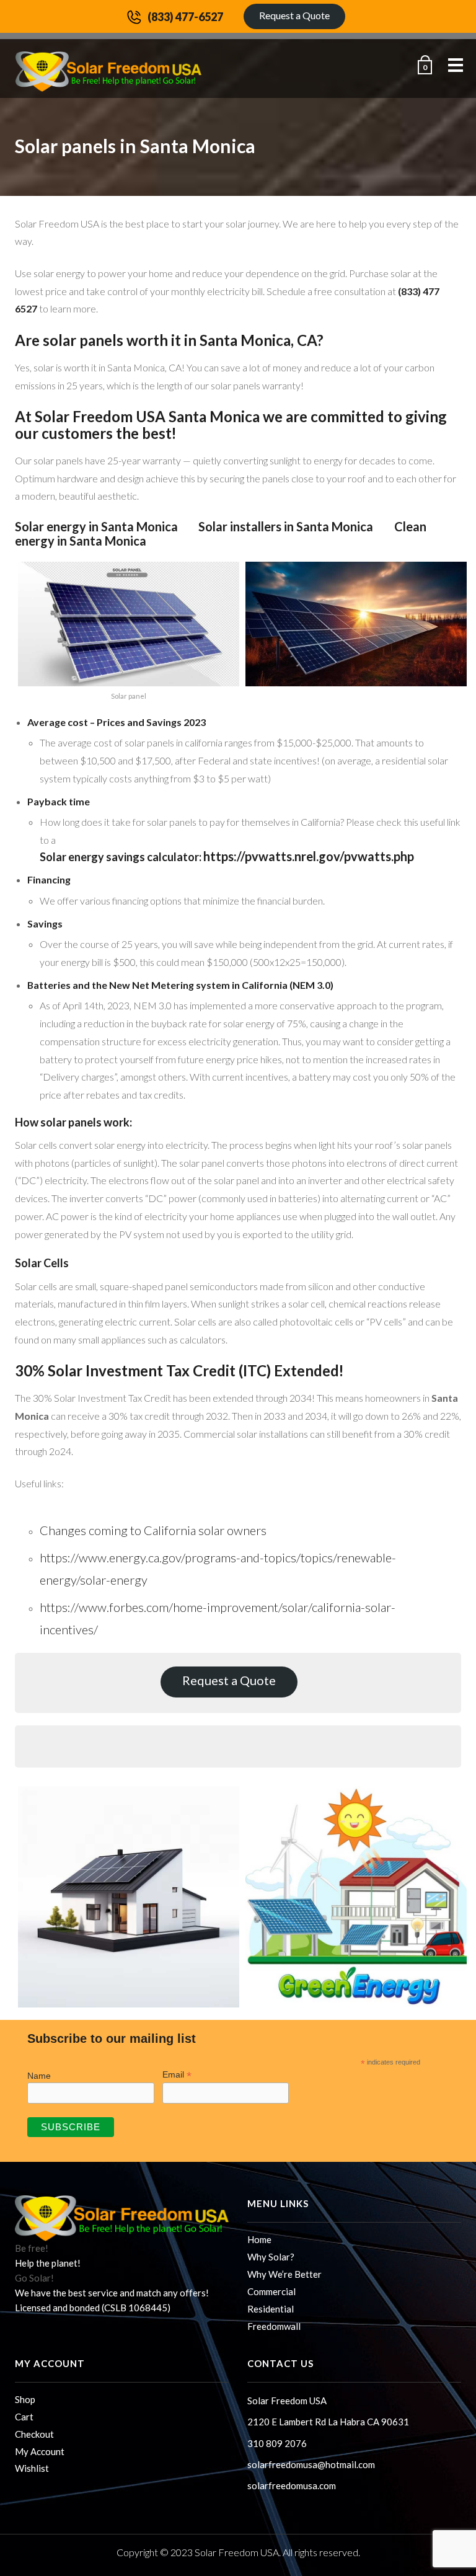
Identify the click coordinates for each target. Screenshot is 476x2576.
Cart (24, 2417)
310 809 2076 (277, 2443)
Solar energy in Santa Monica (96, 526)
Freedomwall (274, 2326)
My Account (40, 2451)
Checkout (34, 2434)
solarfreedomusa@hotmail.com (311, 2464)
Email (177, 2075)
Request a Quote (294, 15)
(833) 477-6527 (185, 17)
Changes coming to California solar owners (153, 1530)
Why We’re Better (284, 2274)
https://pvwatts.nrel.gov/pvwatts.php (309, 856)
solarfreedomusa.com (292, 2485)
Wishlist (32, 2468)
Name (39, 2076)
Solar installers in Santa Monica (287, 526)
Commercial (271, 2291)
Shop (25, 2399)
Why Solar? (271, 2257)
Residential (271, 2309)
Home (259, 2239)
